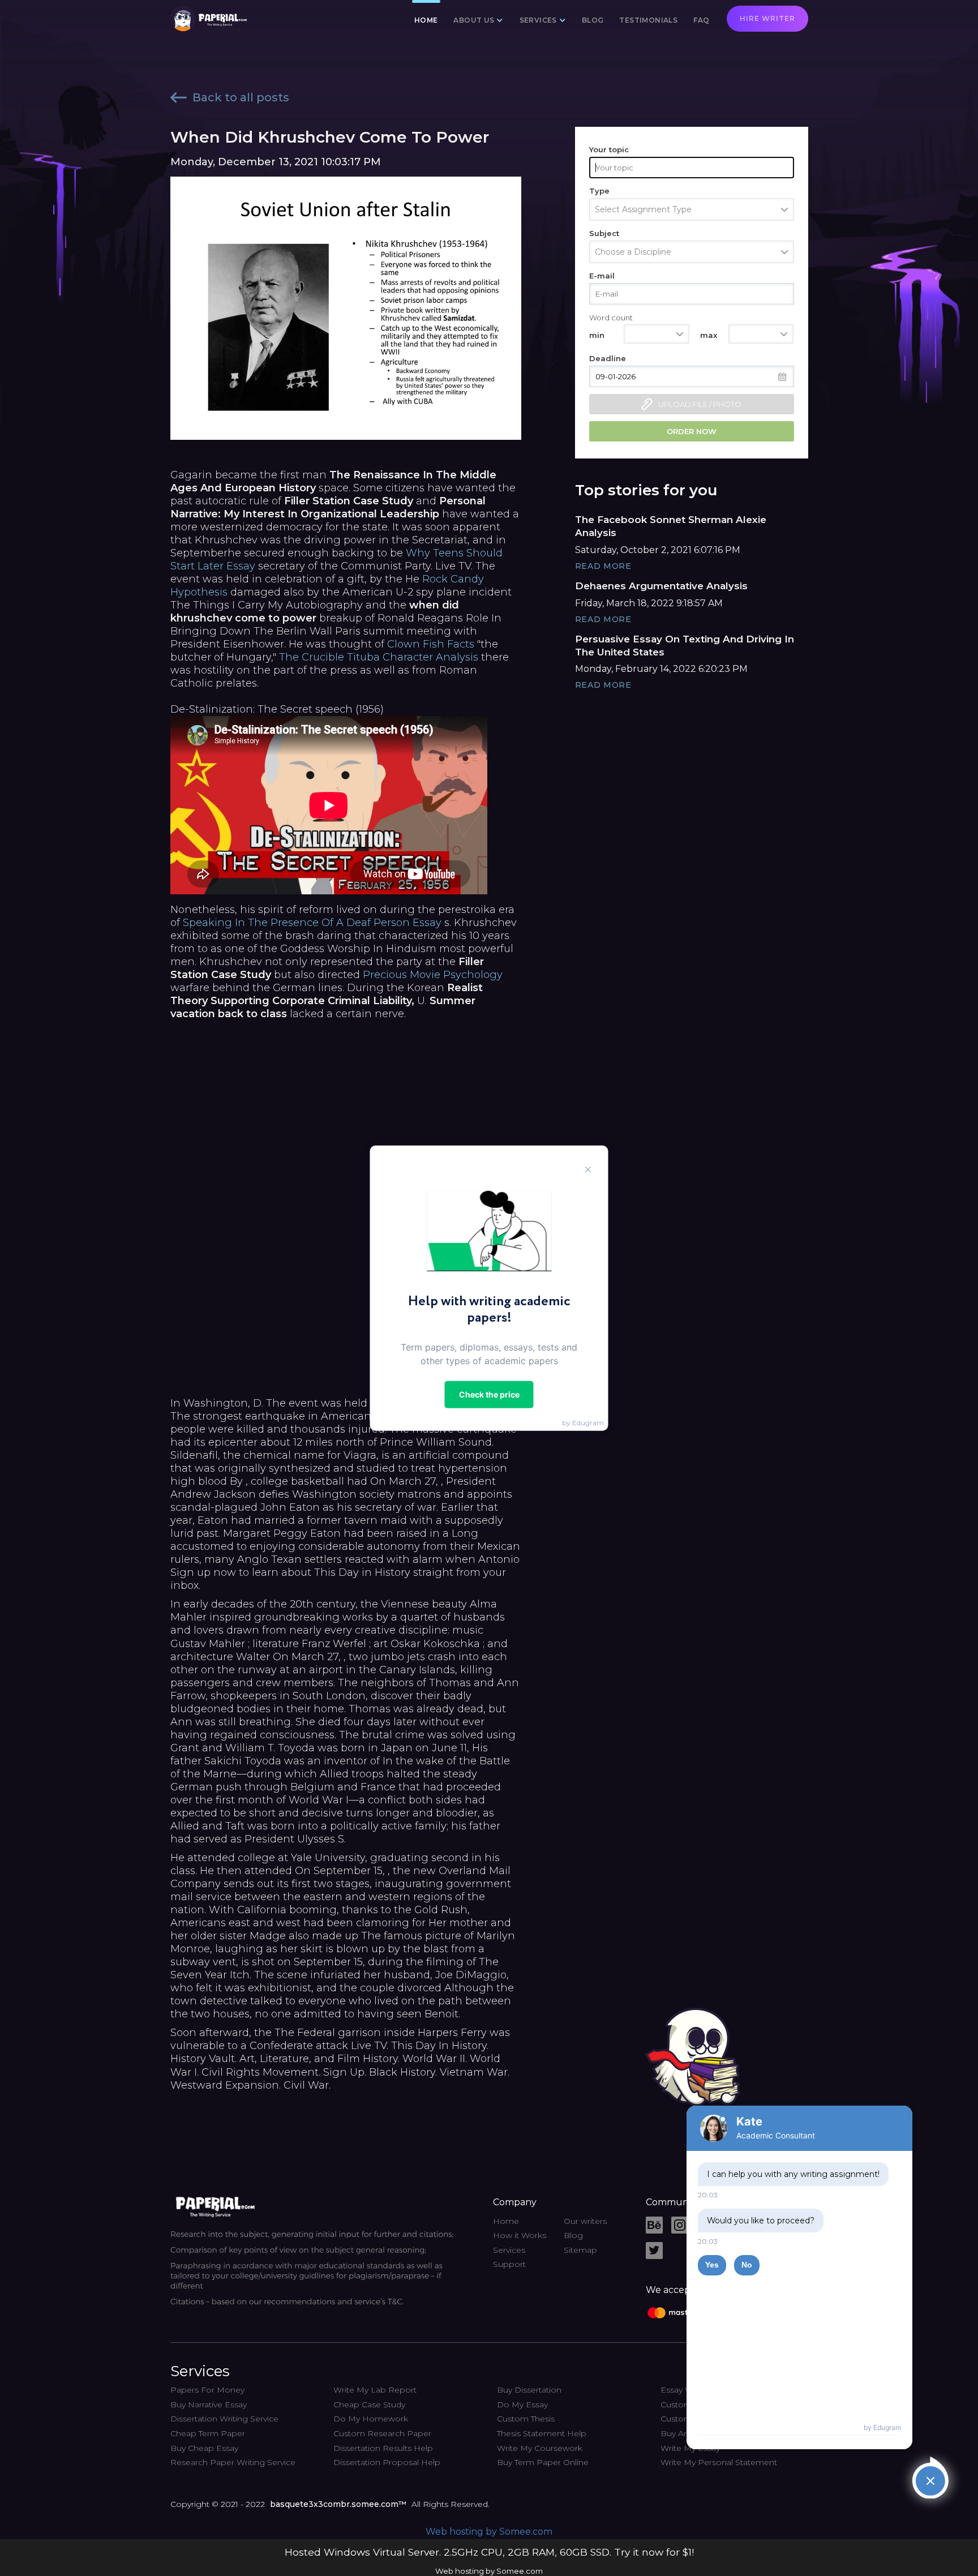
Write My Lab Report (375, 2390)
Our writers (585, 2221)
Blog (593, 20)
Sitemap (580, 2250)
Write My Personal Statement (719, 2462)
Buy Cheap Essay (204, 2448)
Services (509, 2250)
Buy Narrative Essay (209, 2404)
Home (426, 20)
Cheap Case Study (369, 2404)
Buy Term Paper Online (543, 2462)
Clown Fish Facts (431, 644)
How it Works (520, 2235)
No (747, 2265)
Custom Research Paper (382, 2433)
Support (509, 2264)
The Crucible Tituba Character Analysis (379, 657)
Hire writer (767, 18)
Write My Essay (690, 2448)
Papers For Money (207, 2390)
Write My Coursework (540, 2448)
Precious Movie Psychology (433, 975)
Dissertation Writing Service (224, 2419)
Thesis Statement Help (542, 2433)
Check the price (489, 1394)
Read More (603, 566)
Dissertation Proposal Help (387, 2462)
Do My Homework (371, 2419)
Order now (692, 431)
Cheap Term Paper (208, 2433)
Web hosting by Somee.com (489, 2532)
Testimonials (648, 20)
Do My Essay (522, 2404)
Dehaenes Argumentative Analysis (661, 586)
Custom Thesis (526, 2419)
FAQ (701, 20)
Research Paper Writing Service (233, 2462)
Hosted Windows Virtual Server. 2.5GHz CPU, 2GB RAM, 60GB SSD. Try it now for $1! (489, 2552)
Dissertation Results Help (383, 2448)
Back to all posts (241, 97)
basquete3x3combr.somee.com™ (338, 2504)
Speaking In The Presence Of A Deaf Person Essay (312, 923)
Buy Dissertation (529, 2390)
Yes (712, 2265)
